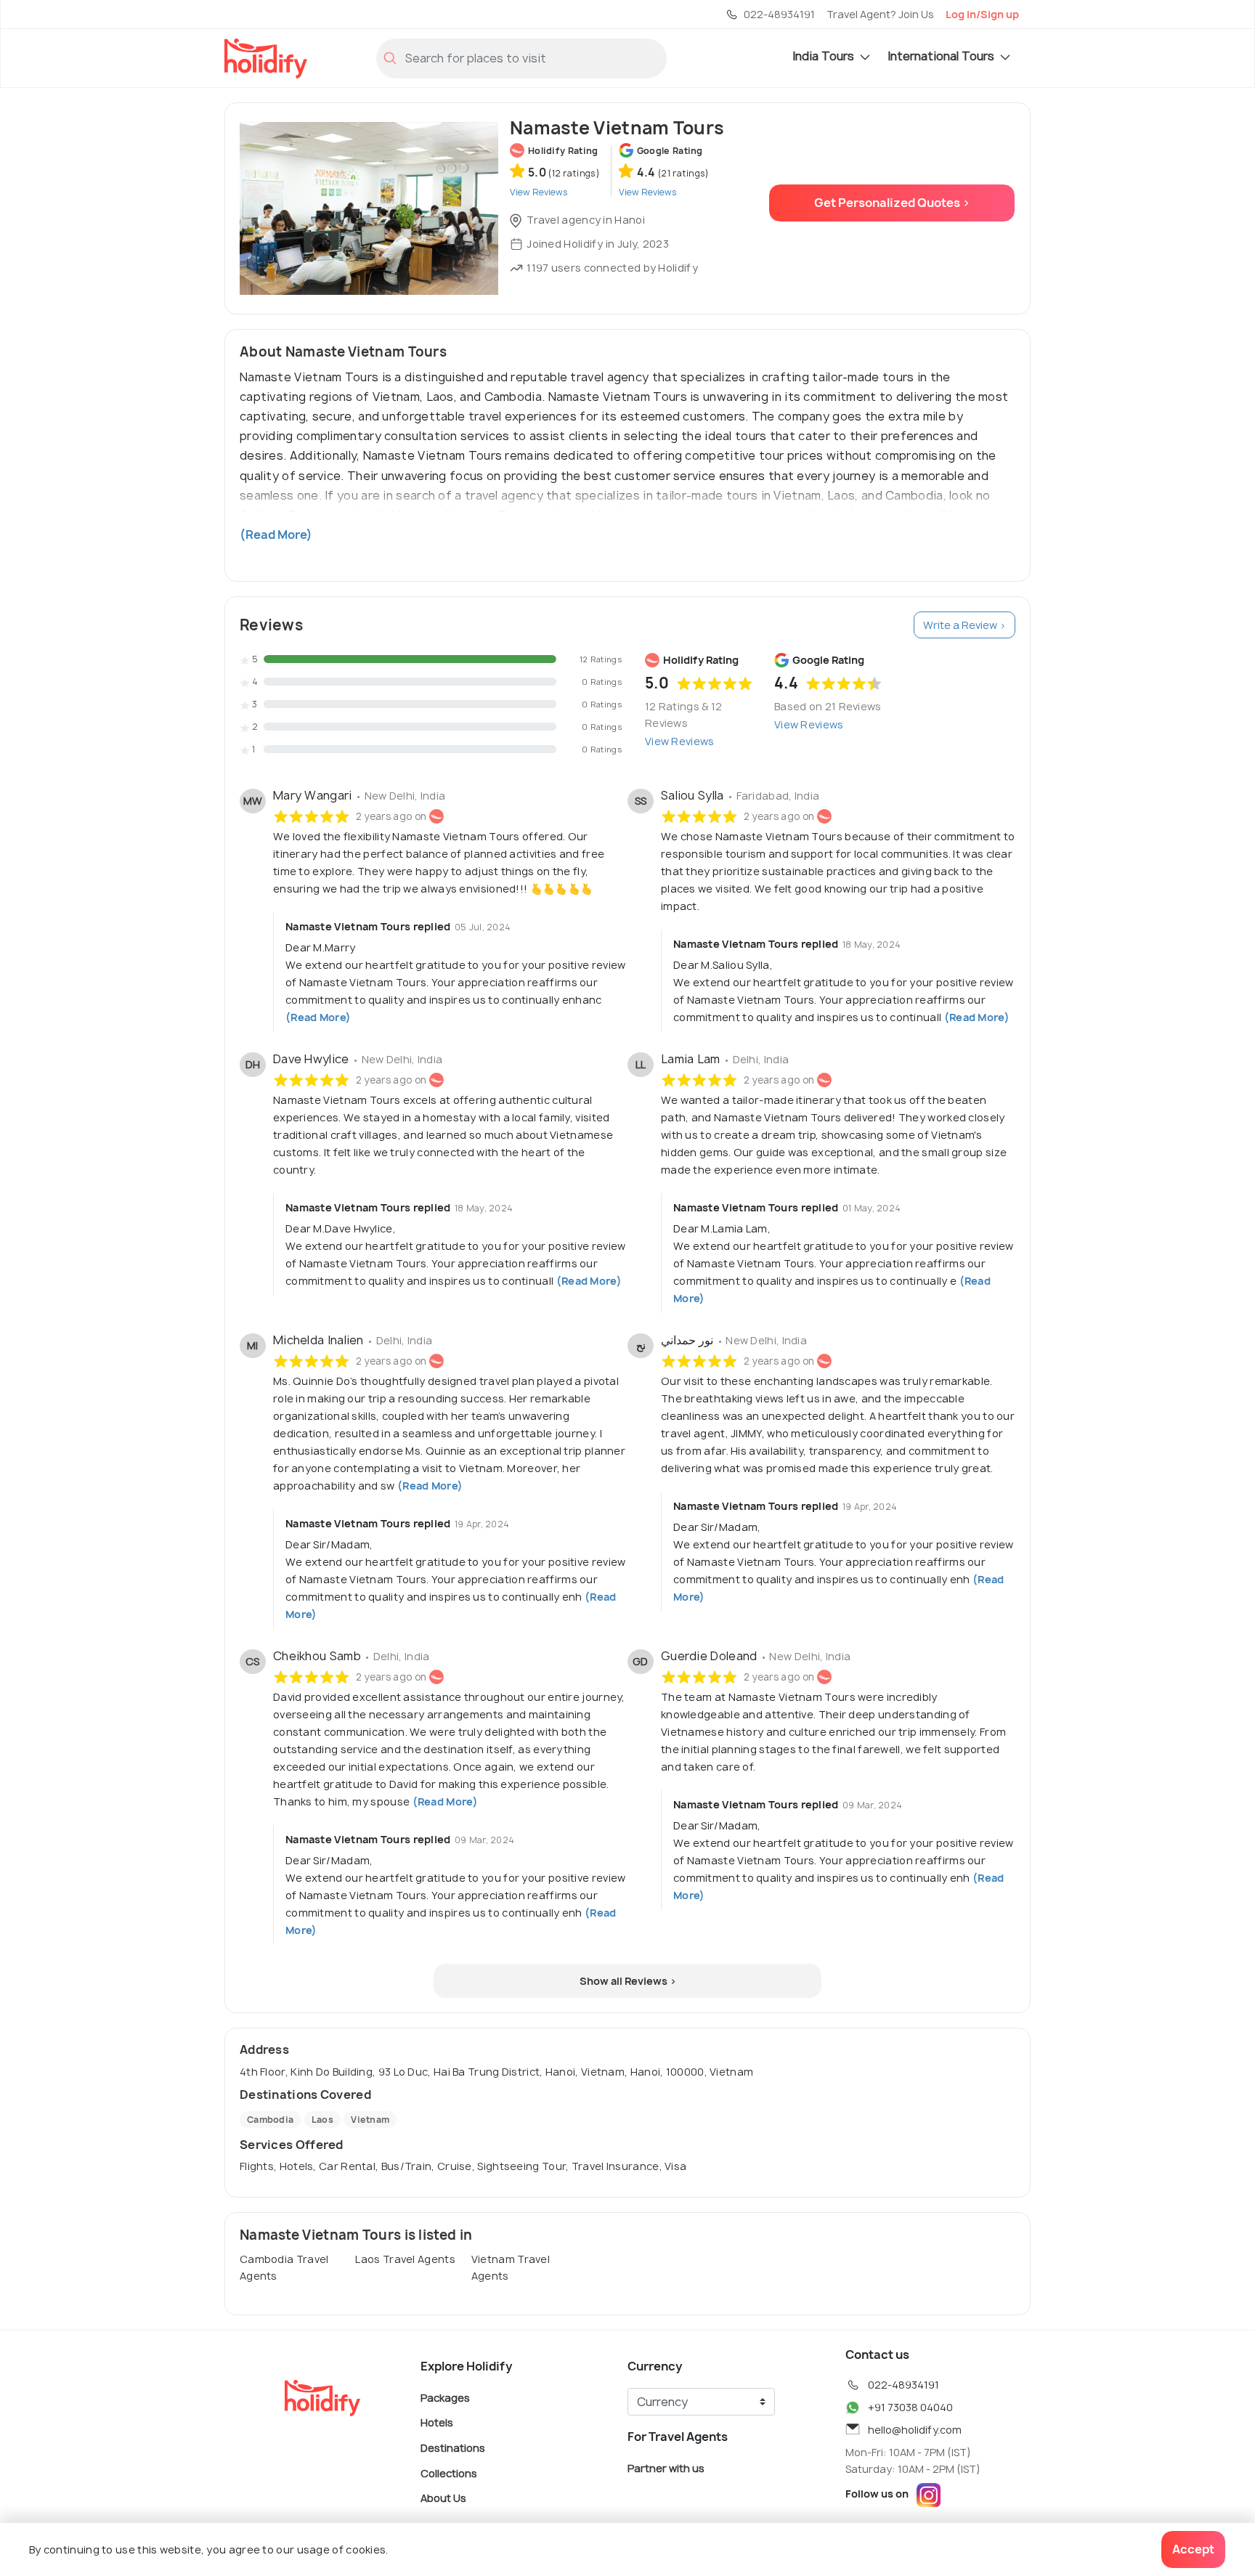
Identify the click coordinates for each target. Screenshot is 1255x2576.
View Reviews (680, 741)
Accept (1193, 2549)
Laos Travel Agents (405, 2259)
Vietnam (370, 2120)
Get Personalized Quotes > (892, 203)
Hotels (437, 2422)
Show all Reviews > (628, 1981)
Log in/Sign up (982, 14)
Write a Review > (964, 625)
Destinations (453, 2448)
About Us (443, 2498)
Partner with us (666, 2467)
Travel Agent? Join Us (880, 14)
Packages (445, 2397)
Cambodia (270, 2120)
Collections (449, 2473)
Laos (322, 2120)
